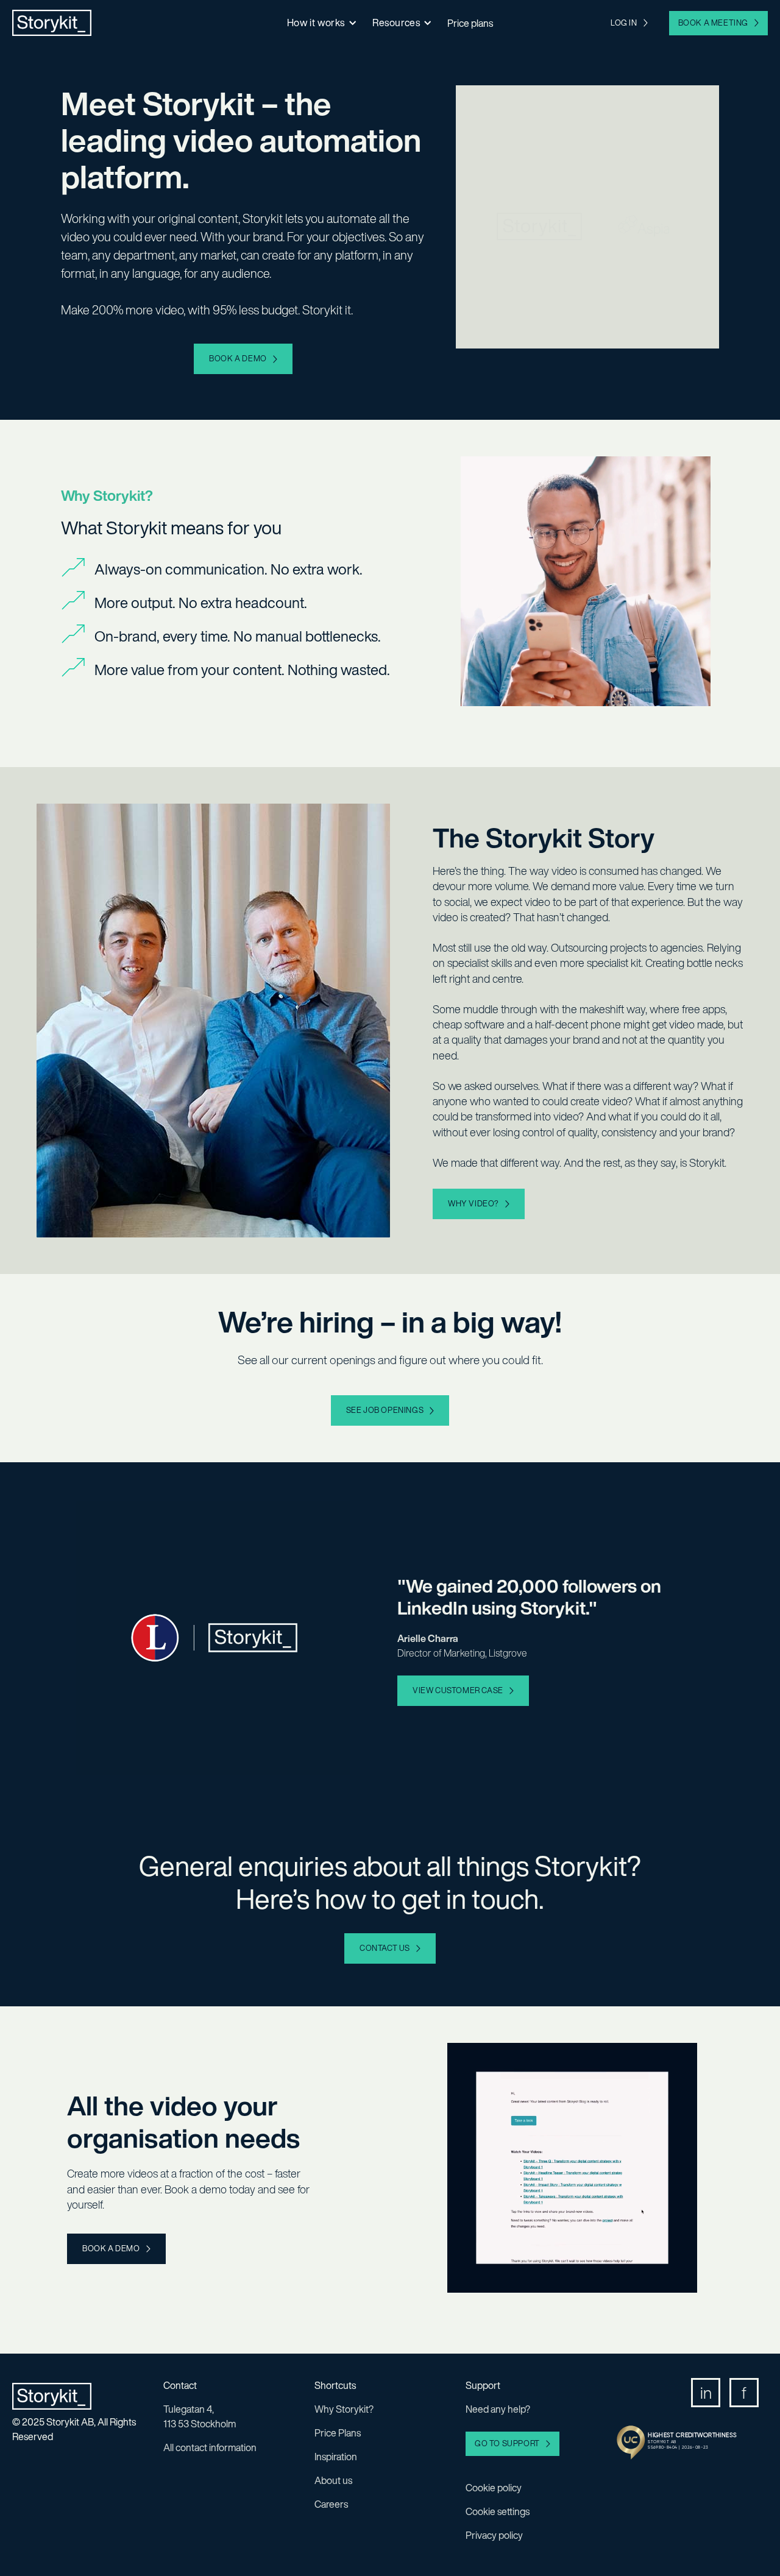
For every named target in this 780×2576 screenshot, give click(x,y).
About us (333, 2480)
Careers (331, 2504)
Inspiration (336, 2457)
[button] (321, 23)
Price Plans (338, 2433)
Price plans (470, 23)
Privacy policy (494, 2535)
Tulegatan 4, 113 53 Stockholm (200, 2416)
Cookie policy (494, 2488)
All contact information (210, 2447)
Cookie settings (498, 2511)
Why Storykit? (344, 2409)
